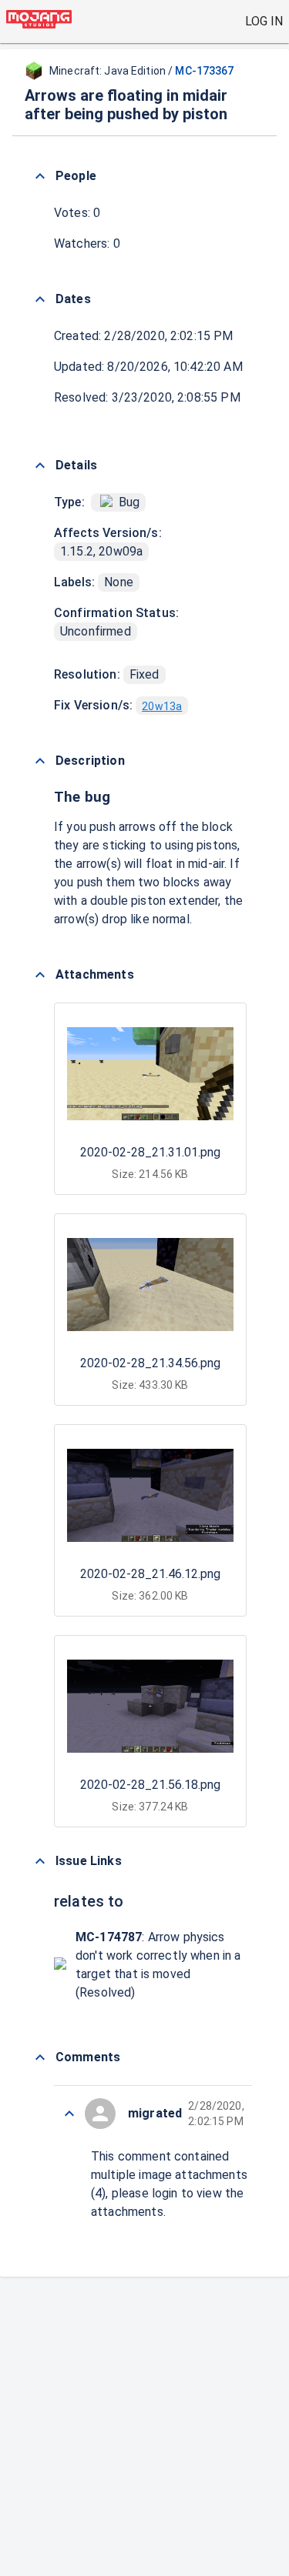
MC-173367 (204, 71)
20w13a (162, 706)
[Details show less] (40, 465)
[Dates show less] (40, 299)
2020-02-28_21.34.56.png (150, 1363)
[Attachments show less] (40, 975)
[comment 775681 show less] (69, 2114)
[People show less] (40, 176)
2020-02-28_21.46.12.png (150, 1574)
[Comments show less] (40, 2057)
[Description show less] (40, 761)
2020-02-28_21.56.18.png (150, 1785)
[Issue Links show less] (40, 1861)
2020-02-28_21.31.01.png (150, 1152)
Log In (264, 21)
